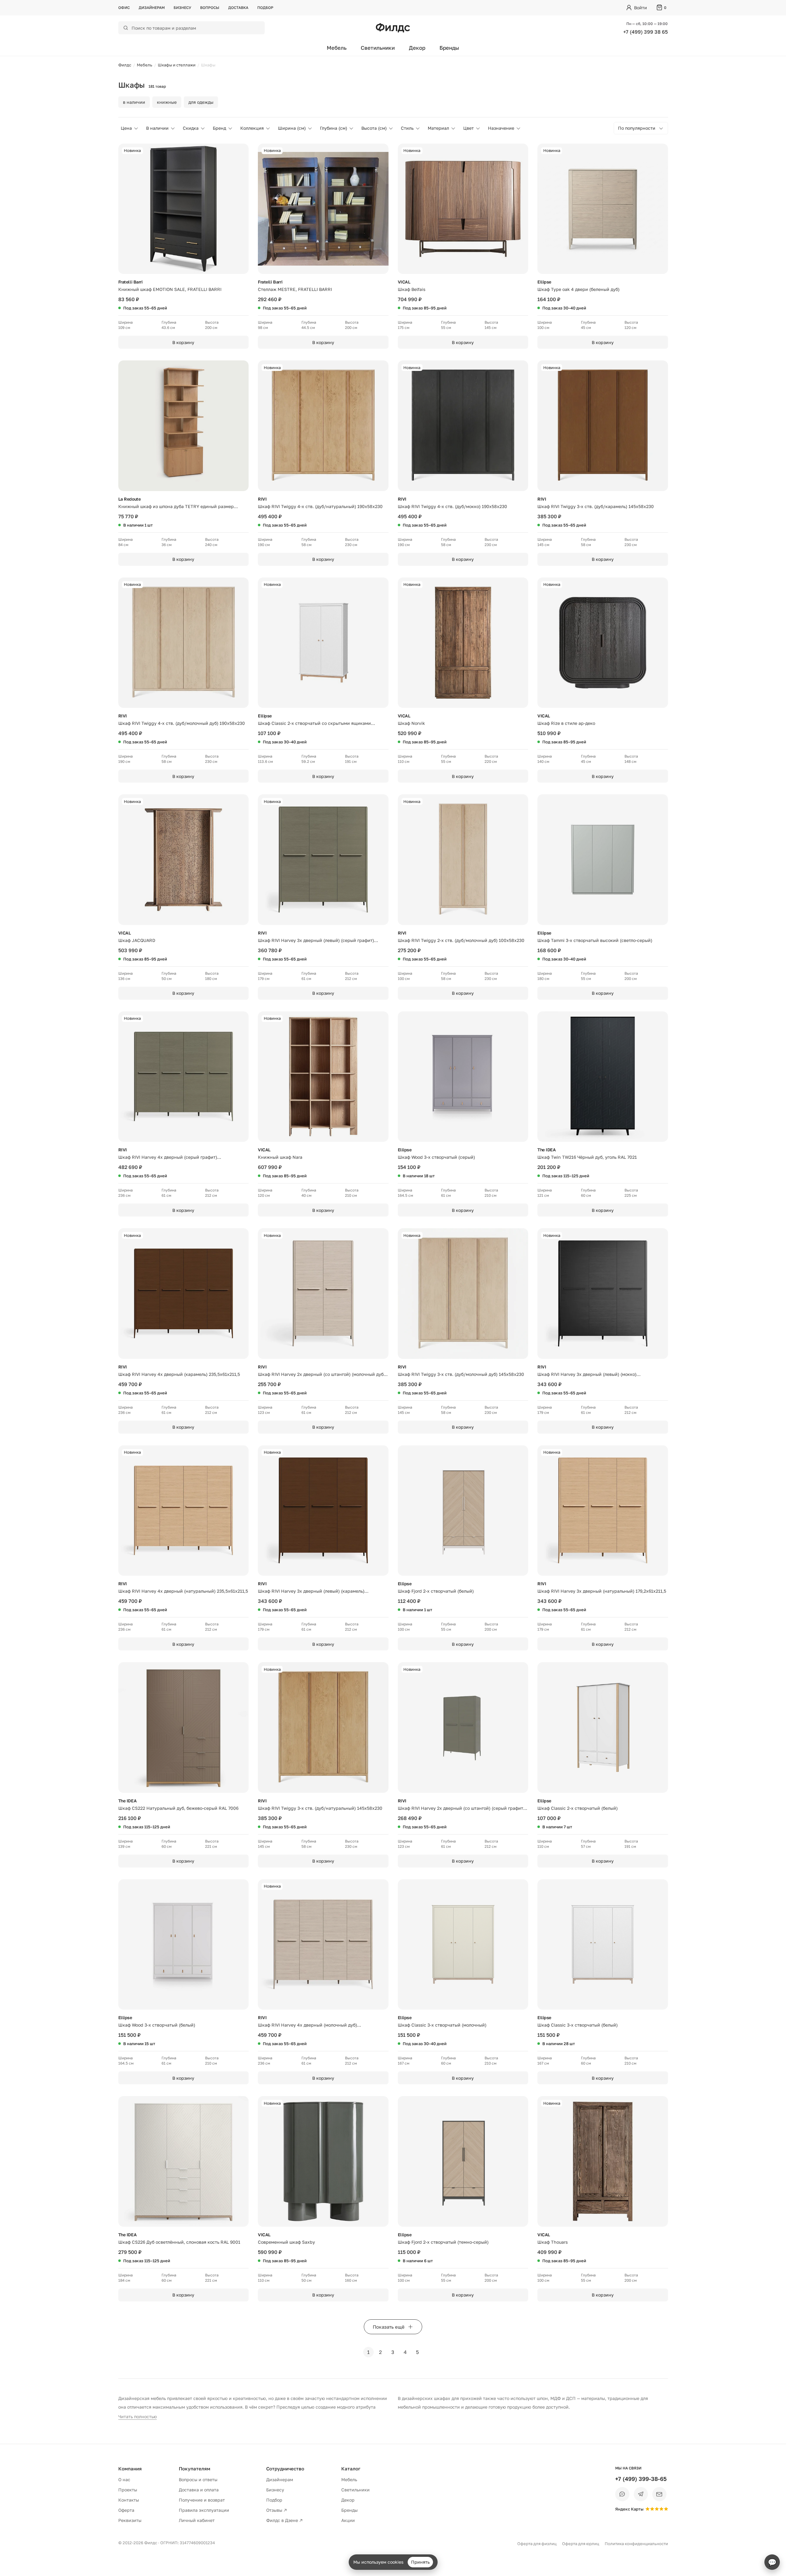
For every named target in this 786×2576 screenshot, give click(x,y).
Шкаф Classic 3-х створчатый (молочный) (442, 2025)
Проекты (128, 2490)
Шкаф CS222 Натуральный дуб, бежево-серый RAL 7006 (178, 1808)
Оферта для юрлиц (581, 2544)
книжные (167, 102)
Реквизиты (130, 2520)
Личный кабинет (197, 2520)
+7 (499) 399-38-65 (641, 2479)
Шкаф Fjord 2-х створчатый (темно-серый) (443, 2242)
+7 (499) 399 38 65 (645, 32)
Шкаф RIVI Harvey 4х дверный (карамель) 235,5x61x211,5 (179, 1374)
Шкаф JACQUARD (137, 940)
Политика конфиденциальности (636, 2544)
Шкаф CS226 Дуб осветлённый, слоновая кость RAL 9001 (179, 2242)
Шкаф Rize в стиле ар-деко (566, 723)
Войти (641, 8)
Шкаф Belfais (412, 289)
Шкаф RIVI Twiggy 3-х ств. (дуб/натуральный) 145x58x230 (320, 1808)
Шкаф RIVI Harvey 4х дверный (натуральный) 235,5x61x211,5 (183, 1591)
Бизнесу (182, 8)
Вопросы (210, 8)
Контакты (129, 2500)
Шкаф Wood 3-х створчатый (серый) (436, 1157)
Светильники (378, 48)
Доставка (238, 8)
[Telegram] (641, 2494)
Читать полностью (138, 2416)
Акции (348, 2520)
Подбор (265, 8)
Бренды (449, 48)
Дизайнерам (152, 8)
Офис (124, 8)
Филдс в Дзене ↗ (284, 2520)
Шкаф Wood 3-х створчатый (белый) (157, 2025)
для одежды (201, 102)
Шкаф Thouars (553, 2242)
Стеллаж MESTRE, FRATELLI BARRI (295, 289)
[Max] (622, 2494)
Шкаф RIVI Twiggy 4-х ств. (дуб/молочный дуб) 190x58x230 (182, 723)
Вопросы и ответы (198, 2479)
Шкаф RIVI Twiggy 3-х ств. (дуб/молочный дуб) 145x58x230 (461, 1374)
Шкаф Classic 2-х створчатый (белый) (578, 1808)
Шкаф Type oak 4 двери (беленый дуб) (578, 289)
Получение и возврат (202, 2500)
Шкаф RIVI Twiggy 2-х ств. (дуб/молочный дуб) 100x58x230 (461, 940)
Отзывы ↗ (277, 2510)
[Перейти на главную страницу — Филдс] (393, 28)
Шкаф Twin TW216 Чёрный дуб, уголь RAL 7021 (587, 1157)
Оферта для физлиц (537, 2544)
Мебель (337, 48)
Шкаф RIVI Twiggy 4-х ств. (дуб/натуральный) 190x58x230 (320, 506)
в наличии (134, 102)
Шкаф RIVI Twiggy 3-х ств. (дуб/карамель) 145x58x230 (596, 506)
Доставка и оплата (199, 2490)
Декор (417, 48)
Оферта (126, 2510)
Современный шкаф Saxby (286, 2242)
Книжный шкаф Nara (280, 1157)
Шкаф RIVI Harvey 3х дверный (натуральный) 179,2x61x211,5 (602, 1591)
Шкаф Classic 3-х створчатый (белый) (578, 2025)
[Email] (659, 2494)
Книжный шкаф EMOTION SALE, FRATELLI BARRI (170, 289)
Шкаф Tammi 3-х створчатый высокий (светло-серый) (595, 940)
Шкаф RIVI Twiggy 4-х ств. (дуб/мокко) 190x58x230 (452, 506)
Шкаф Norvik (411, 723)
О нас (124, 2479)
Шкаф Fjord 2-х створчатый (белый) (436, 1591)
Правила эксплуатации (204, 2510)
